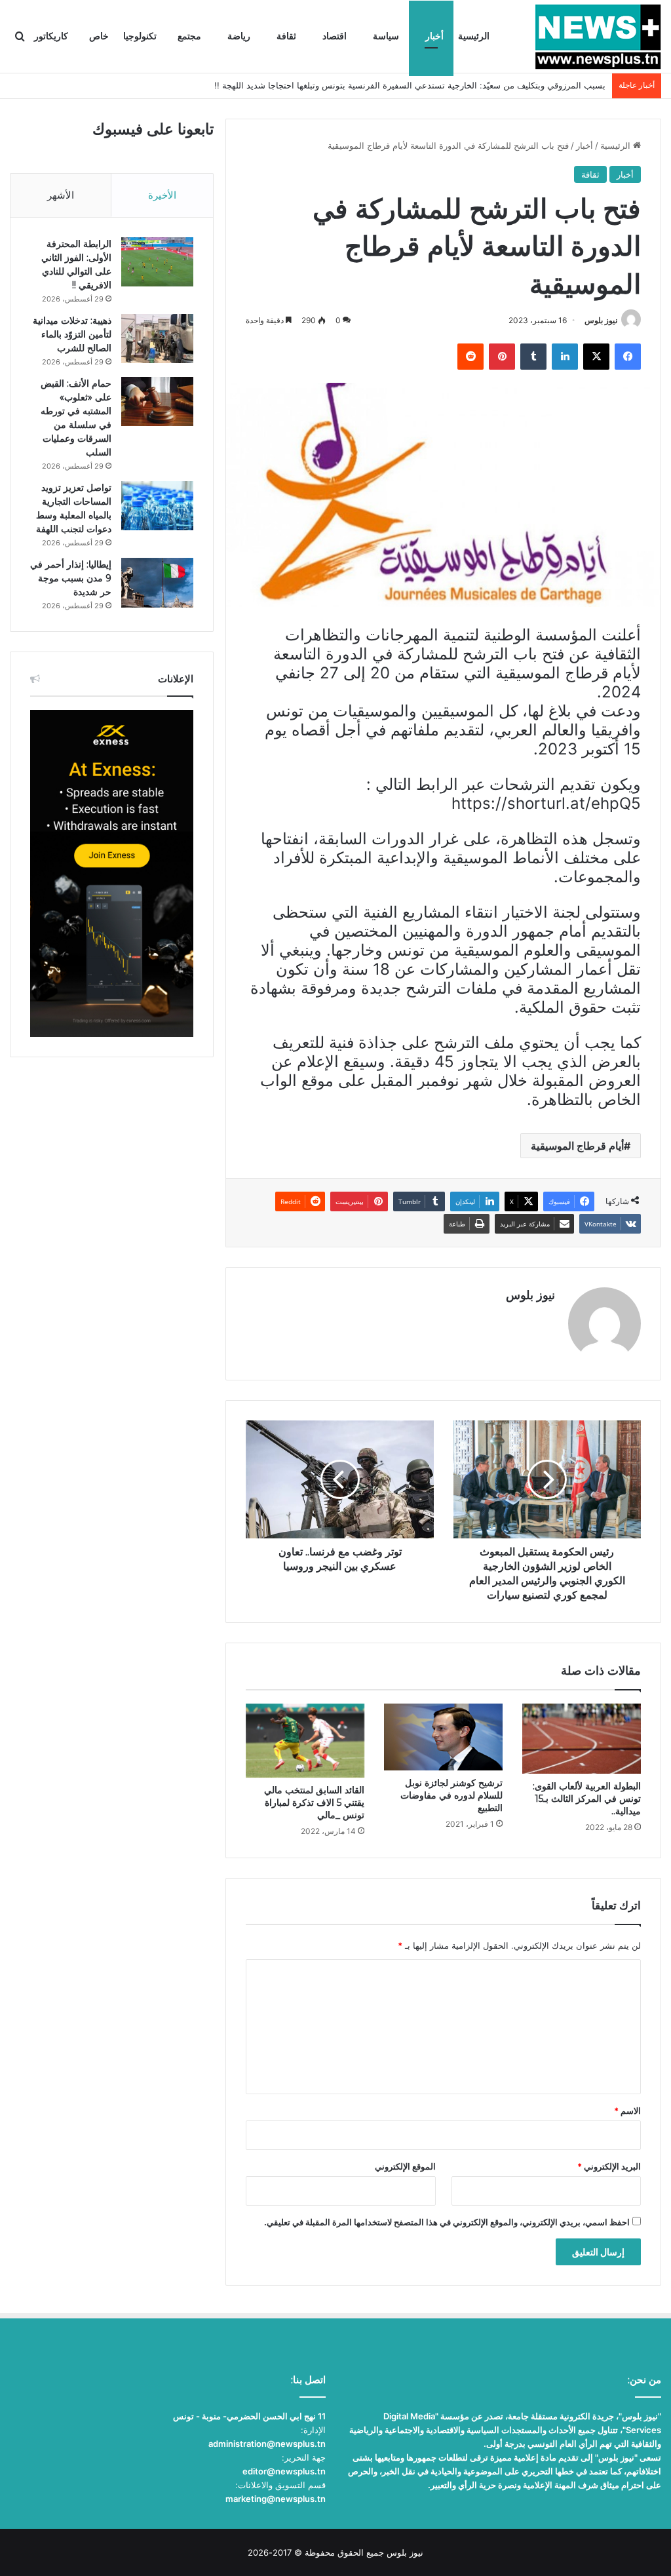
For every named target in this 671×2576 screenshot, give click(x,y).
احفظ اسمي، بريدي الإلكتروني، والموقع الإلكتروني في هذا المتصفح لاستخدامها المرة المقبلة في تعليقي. (447, 2222)
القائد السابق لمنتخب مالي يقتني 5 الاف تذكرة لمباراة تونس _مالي (314, 1803)
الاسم (627, 2111)
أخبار (434, 36)
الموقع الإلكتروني (405, 2166)
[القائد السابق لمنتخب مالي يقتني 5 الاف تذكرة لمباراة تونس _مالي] (305, 1741)
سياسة (386, 36)
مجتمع (189, 36)
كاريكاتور (51, 36)
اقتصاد (335, 36)
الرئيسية (474, 36)
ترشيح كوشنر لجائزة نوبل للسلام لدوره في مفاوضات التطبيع (451, 1795)
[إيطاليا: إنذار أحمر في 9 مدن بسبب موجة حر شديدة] (157, 582)
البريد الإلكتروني (609, 2166)
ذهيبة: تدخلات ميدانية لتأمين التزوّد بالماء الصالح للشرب (72, 334)
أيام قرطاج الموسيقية (577, 1146)
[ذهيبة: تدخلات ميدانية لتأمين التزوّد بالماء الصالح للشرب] (157, 339)
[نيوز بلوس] (598, 37)
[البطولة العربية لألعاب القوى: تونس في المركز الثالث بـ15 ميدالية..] (582, 1738)
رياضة (239, 36)
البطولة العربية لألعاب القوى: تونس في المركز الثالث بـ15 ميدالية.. (587, 1799)
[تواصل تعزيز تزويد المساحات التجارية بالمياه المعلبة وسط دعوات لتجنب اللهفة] (157, 506)
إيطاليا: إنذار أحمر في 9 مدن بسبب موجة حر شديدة (71, 578)
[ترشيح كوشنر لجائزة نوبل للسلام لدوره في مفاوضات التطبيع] (443, 1737)
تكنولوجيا (140, 36)
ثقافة (286, 36)
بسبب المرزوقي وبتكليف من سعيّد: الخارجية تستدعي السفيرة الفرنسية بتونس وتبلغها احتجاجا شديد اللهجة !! (410, 85)
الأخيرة (162, 195)
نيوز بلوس (601, 320)
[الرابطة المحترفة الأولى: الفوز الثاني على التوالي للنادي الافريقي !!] (157, 262)
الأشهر (61, 195)
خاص (99, 36)
